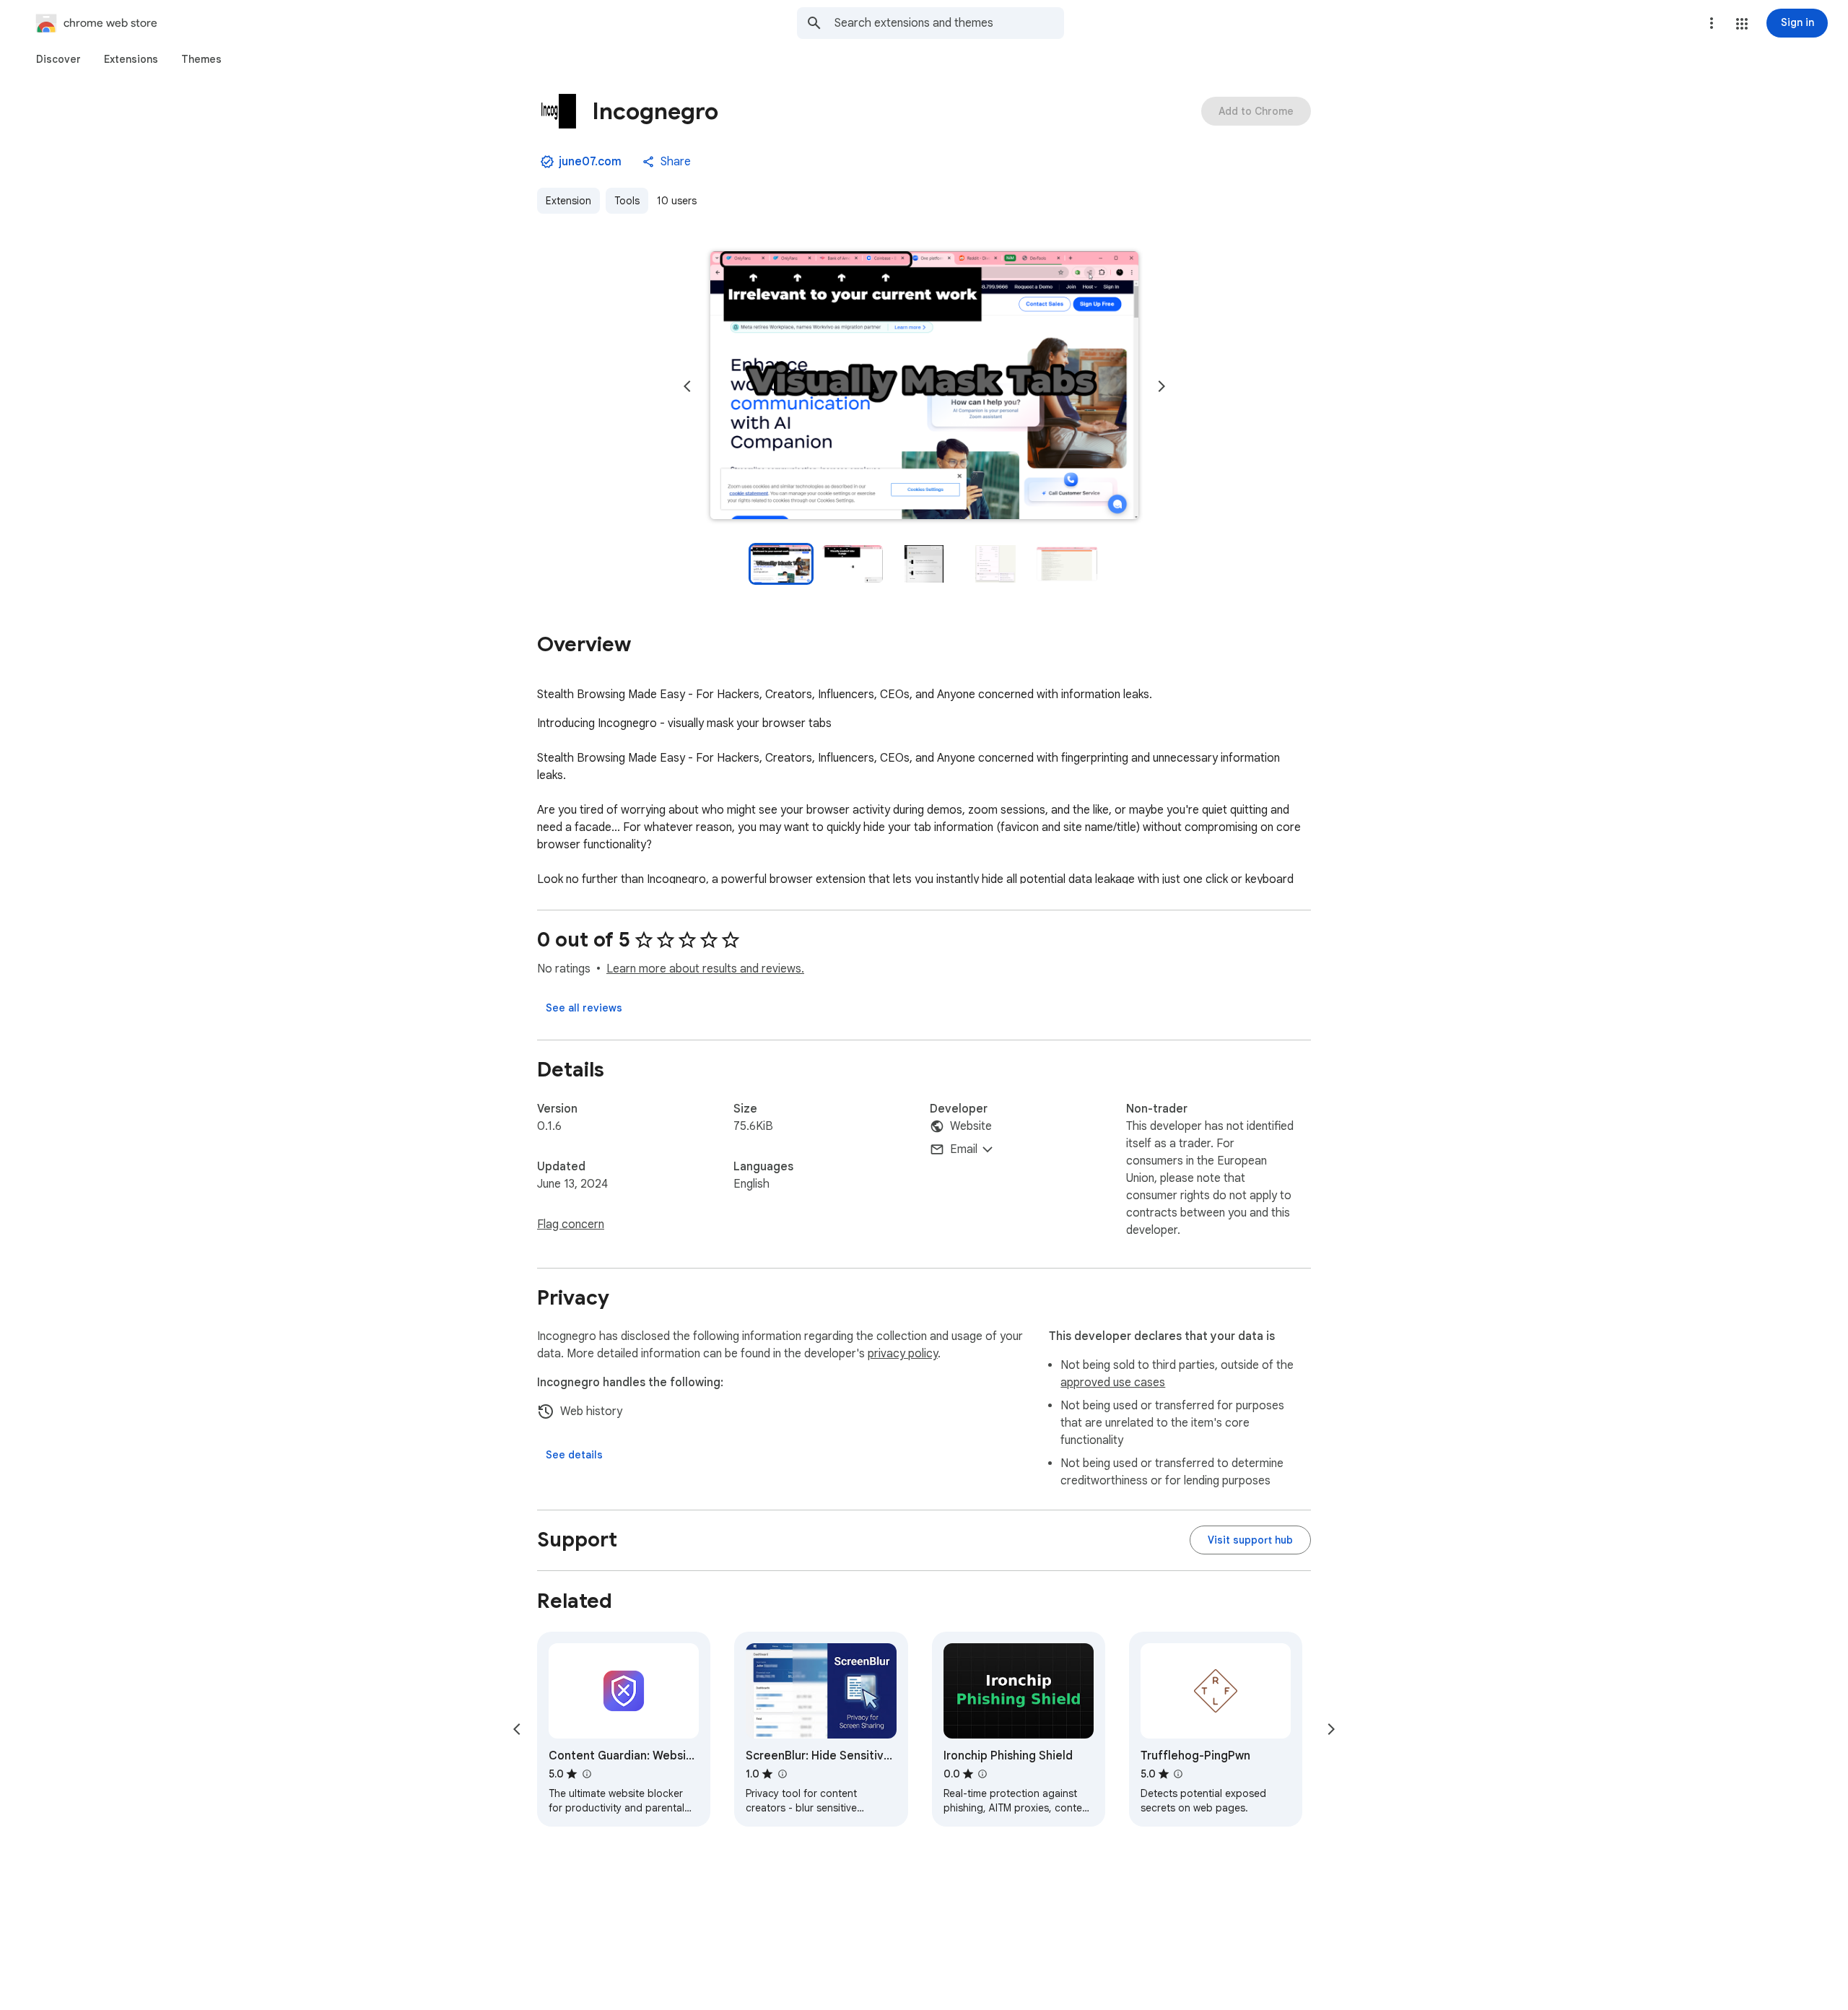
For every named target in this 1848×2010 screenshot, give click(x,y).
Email (964, 1149)
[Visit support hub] (1250, 1540)
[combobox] (949, 23)
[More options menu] (1712, 23)
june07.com (590, 162)
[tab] (58, 59)
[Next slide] (1161, 386)
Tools (627, 201)
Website (971, 1126)
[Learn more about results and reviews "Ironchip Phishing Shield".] (982, 1774)
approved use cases (1113, 1383)
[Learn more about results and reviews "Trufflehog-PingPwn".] (1178, 1774)
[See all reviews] (584, 1008)
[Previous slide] (687, 386)
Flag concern (571, 1224)
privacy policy (903, 1354)
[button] (1742, 24)
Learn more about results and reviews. (705, 969)
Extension (568, 201)
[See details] (574, 1455)
